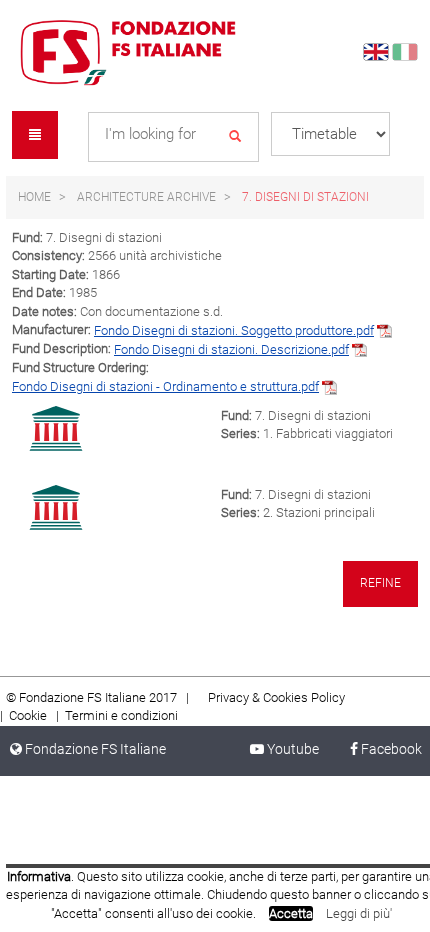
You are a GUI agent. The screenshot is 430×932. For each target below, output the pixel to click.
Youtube (298, 749)
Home (34, 197)
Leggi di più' (359, 913)
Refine (380, 583)
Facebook (390, 749)
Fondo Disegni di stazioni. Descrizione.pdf (231, 349)
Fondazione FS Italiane (94, 749)
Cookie (29, 715)
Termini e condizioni (121, 715)
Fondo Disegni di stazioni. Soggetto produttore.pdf (234, 330)
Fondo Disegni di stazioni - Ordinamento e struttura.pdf (165, 386)
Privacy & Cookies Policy (276, 697)
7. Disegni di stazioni (305, 197)
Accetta (291, 913)
